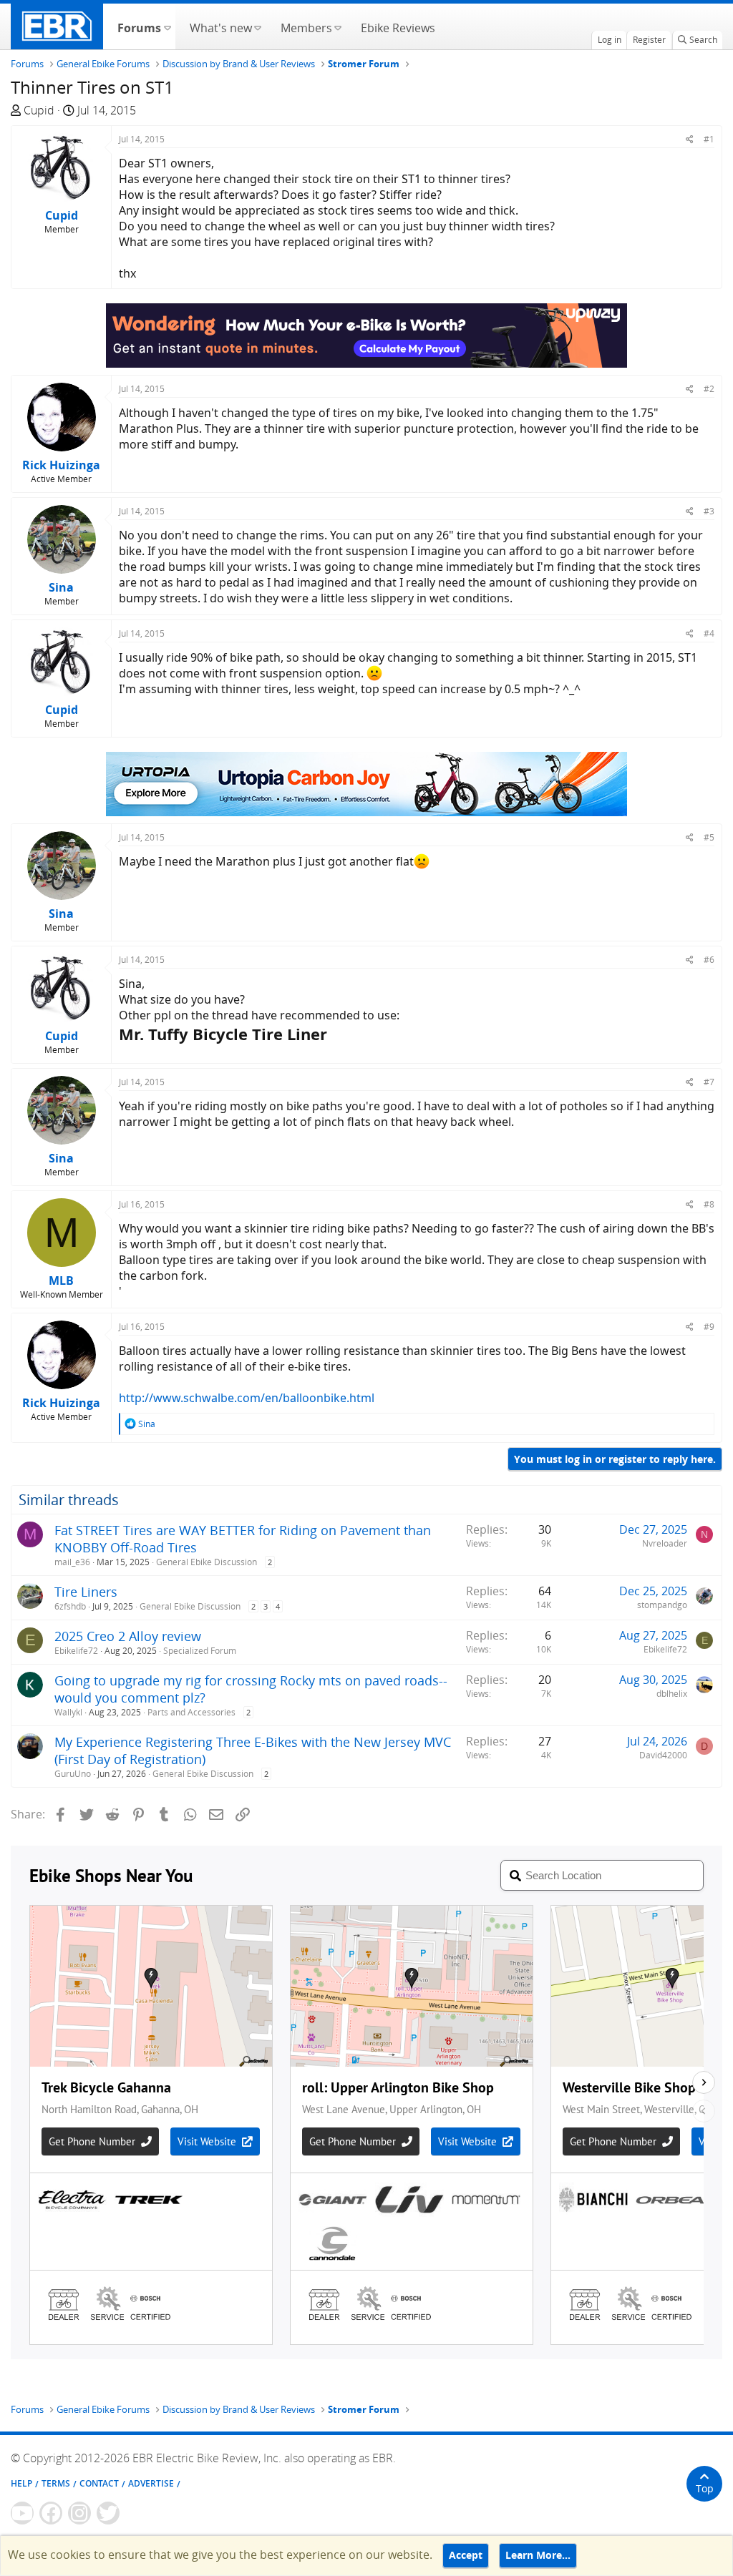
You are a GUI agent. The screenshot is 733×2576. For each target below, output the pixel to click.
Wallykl (68, 1712)
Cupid (39, 110)
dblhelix (672, 1694)
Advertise (151, 2483)
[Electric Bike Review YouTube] (22, 2513)
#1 (709, 139)
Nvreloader (665, 1543)
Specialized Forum (200, 1651)
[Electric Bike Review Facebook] (51, 2513)
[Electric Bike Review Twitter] (108, 2513)
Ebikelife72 (76, 1651)
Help (21, 2483)
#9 (709, 1327)
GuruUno (73, 1774)
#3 (709, 511)
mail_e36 (72, 1562)
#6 (709, 960)
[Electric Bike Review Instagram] (79, 2513)
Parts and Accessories (191, 1712)
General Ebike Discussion (207, 1562)
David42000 (663, 1755)
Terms (56, 2483)
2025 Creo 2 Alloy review (128, 1636)
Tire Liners (86, 1592)
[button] (167, 26)
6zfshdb (70, 1606)
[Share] (690, 139)
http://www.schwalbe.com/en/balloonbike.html (247, 1398)
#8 (709, 1204)
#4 (709, 633)
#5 (709, 837)
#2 (709, 389)
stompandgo (662, 1605)
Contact (99, 2483)
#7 (709, 1082)
